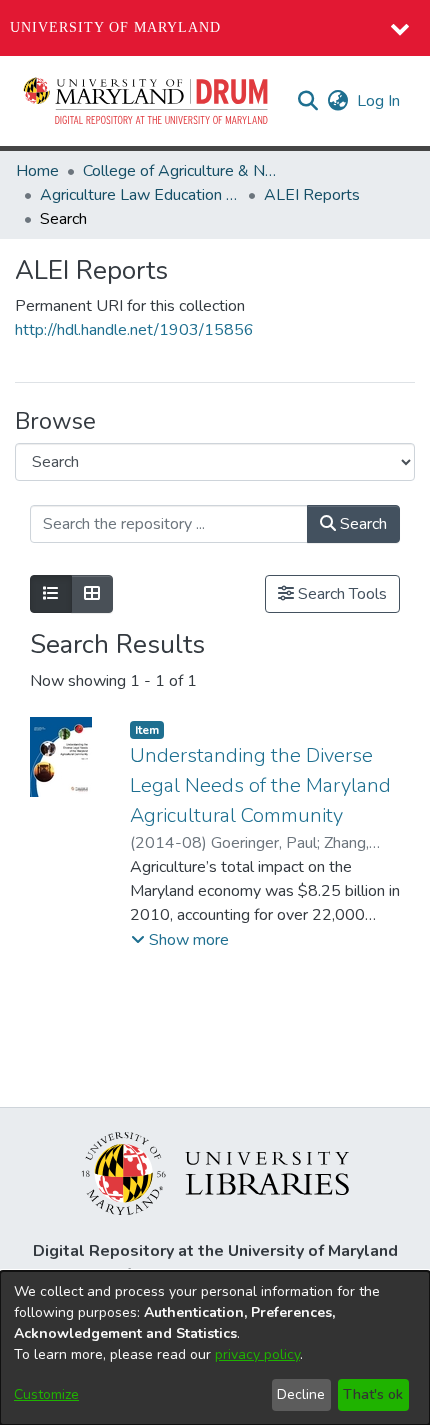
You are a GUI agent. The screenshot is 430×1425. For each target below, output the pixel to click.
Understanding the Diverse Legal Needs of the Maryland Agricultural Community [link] (260, 785)
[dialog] (215, 1348)
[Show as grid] (92, 594)
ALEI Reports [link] (312, 195)
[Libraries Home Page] (215, 1172)
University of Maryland (115, 27)
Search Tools (340, 594)
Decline (301, 1394)
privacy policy (257, 1354)
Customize (46, 1394)
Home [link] (37, 171)
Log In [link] (379, 101)
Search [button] (361, 524)
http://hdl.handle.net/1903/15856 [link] (134, 330)
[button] (147, 101)
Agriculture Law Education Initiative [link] (140, 195)
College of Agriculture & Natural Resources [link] (183, 171)
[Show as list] (51, 594)
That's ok (373, 1394)
